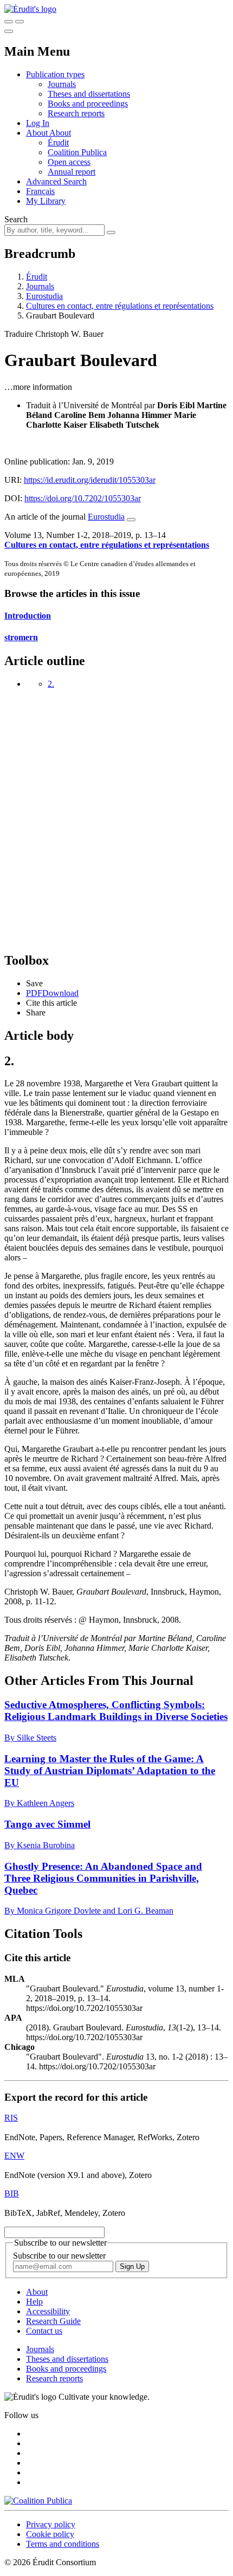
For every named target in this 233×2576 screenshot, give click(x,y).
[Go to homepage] (30, 9)
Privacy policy (51, 2524)
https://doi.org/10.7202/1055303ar (83, 498)
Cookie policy (50, 2534)
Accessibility (48, 2311)
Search (16, 219)
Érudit (58, 142)
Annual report (72, 172)
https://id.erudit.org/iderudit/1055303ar (90, 480)
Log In (38, 123)
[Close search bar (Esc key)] (20, 22)
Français (40, 191)
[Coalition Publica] (38, 2501)
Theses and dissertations (89, 94)
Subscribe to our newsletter (59, 2256)
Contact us (44, 2331)
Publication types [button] (55, 74)
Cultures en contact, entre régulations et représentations (120, 306)
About (60, 133)
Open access (69, 162)
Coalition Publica (77, 152)
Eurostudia (44, 296)
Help (34, 2302)
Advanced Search (56, 181)
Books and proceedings (88, 104)
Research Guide (53, 2321)
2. (51, 684)
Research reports (76, 113)
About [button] (38, 133)
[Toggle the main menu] (9, 31)
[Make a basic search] (9, 22)
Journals (62, 84)
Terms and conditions (63, 2544)
